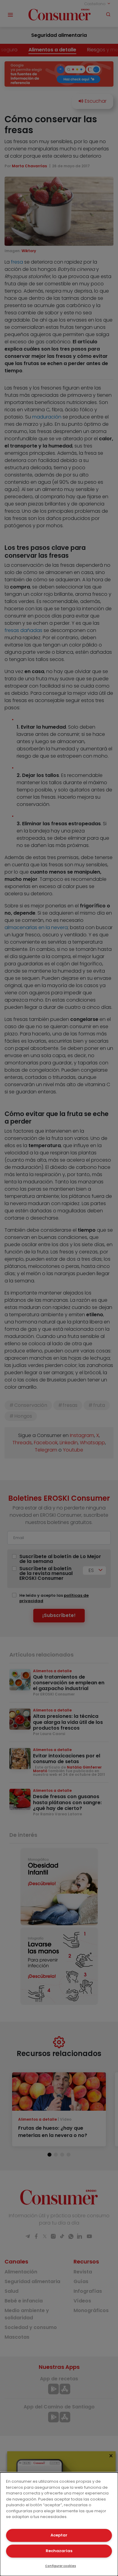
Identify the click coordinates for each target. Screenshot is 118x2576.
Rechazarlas (59, 2551)
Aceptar (59, 2535)
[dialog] (59, 2524)
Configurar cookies (61, 2566)
